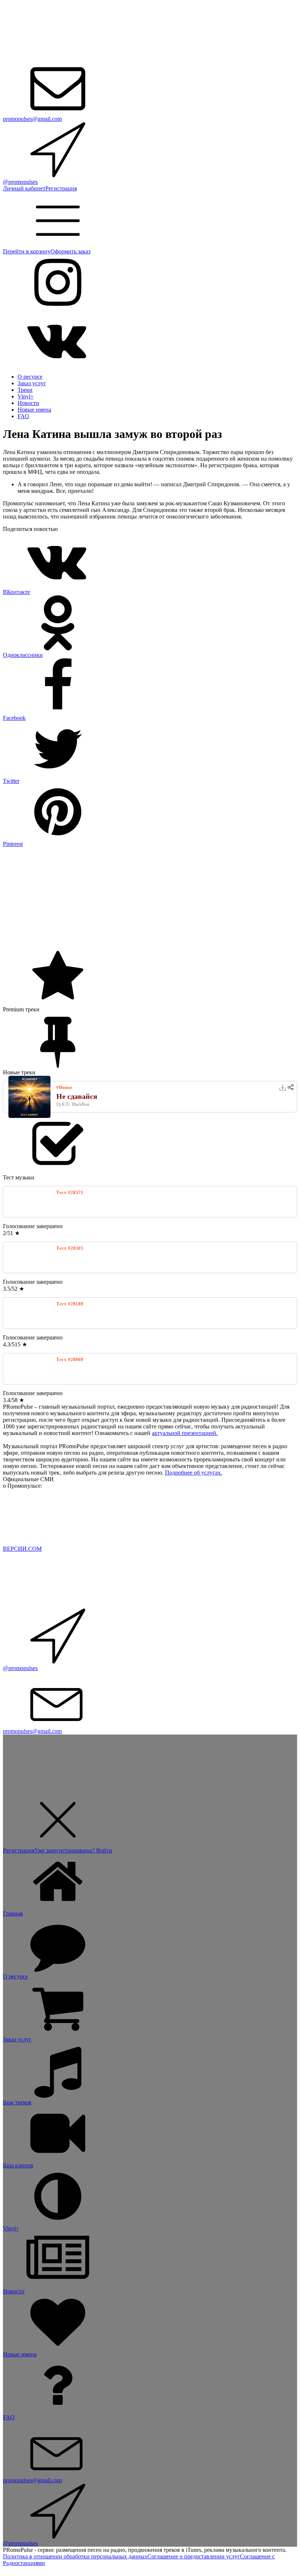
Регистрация (61, 188)
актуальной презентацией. (185, 1433)
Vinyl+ (26, 396)
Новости (28, 403)
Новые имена (34, 410)
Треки (25, 390)
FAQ (23, 416)
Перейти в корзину (27, 251)
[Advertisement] (150, 899)
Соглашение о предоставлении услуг (194, 2556)
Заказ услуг (32, 383)
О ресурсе (30, 377)
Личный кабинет (24, 188)
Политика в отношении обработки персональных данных (75, 2556)
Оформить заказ (70, 251)
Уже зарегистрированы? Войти (73, 1850)
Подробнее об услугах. (194, 1473)
